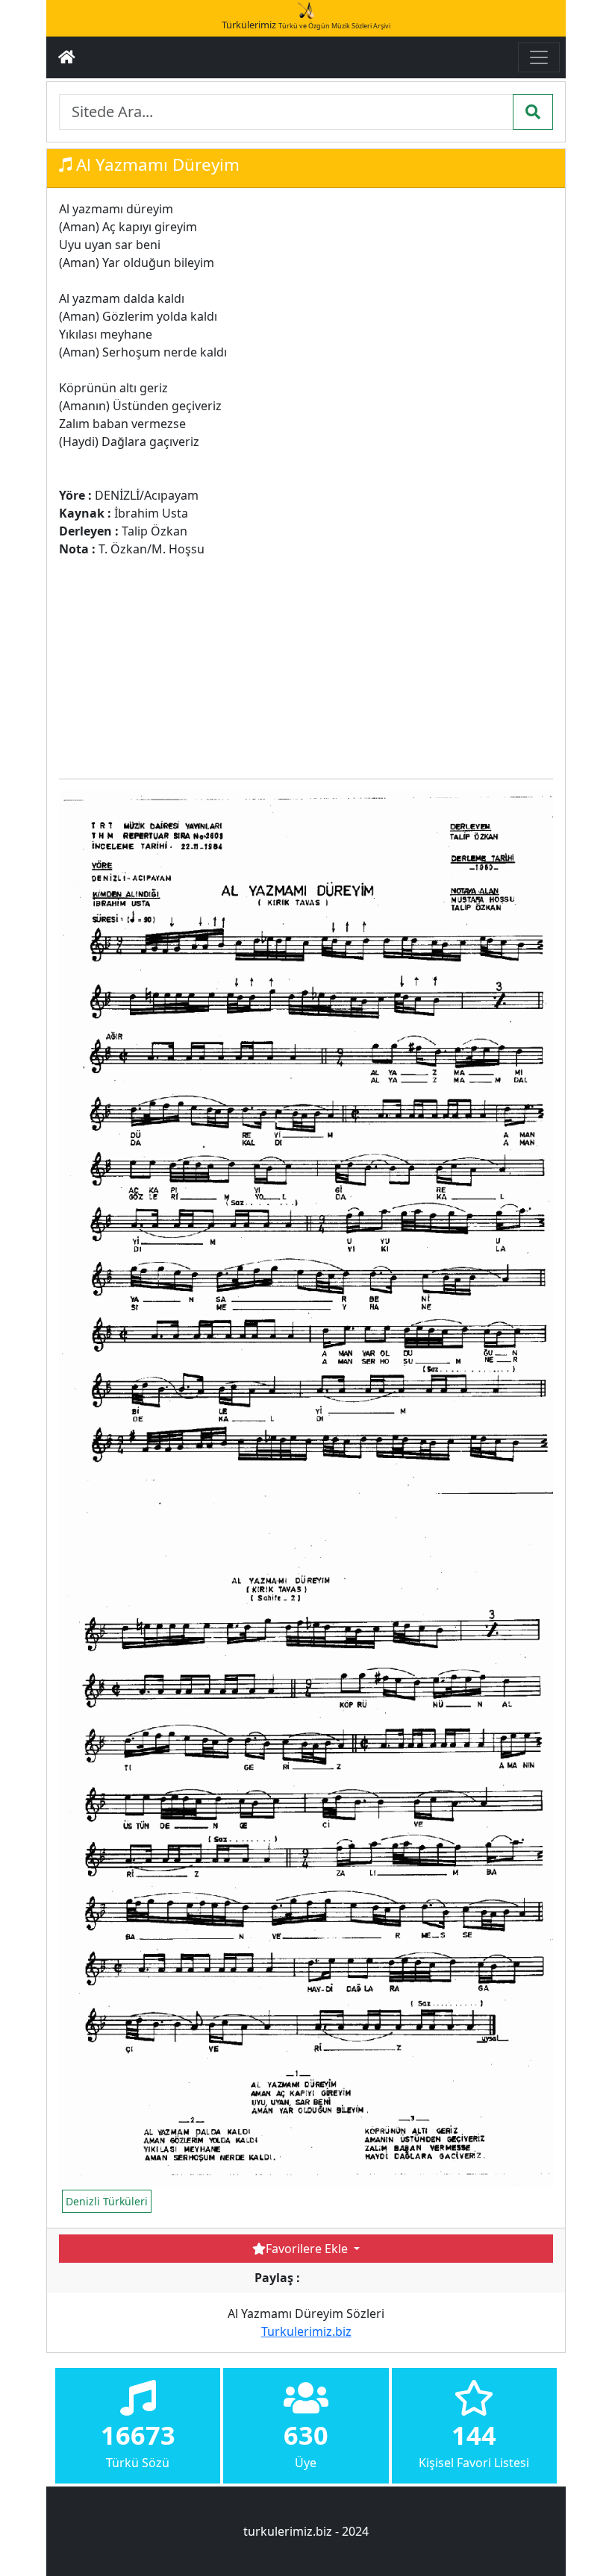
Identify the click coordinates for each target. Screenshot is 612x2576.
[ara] (533, 112)
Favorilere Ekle (308, 2249)
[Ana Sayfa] (67, 57)
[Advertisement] (331, 662)
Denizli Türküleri (107, 2201)
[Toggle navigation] (539, 57)
